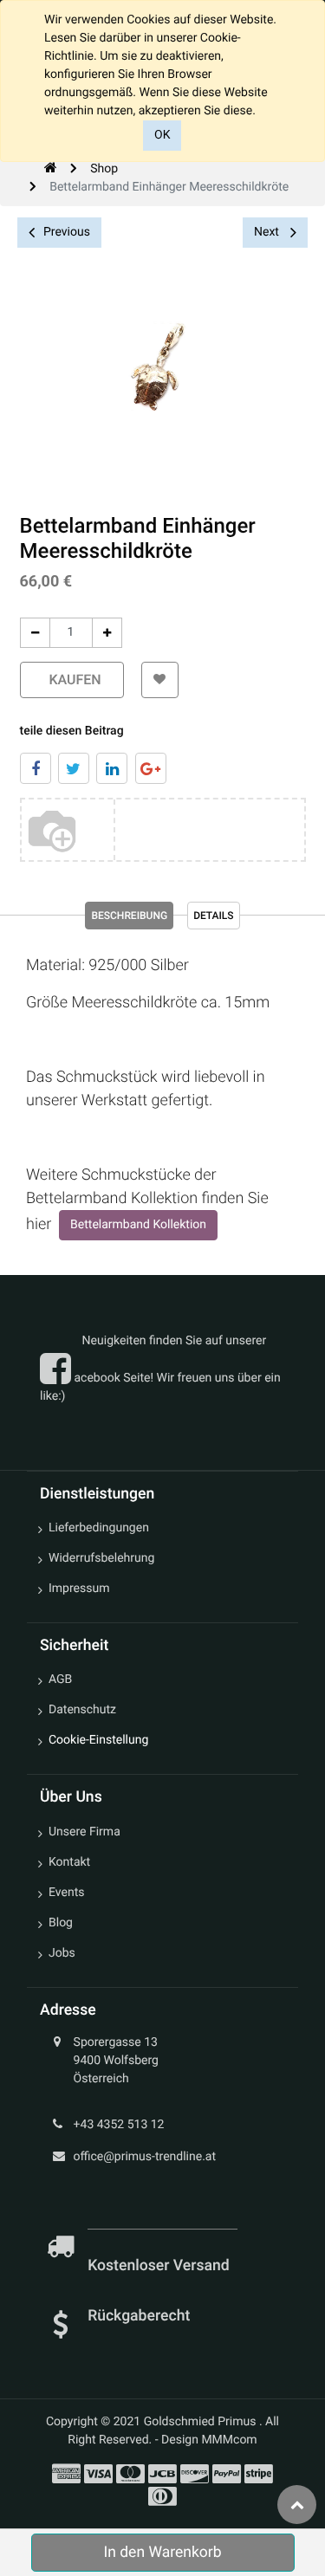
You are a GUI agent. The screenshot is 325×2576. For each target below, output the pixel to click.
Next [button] (268, 232)
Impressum (79, 1589)
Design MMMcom (209, 2440)
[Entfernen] (35, 633)
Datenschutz (82, 1710)
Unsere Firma (84, 1832)
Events (66, 1893)
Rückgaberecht (139, 2316)
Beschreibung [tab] (129, 916)
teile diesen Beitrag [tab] (72, 731)
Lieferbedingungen (99, 1528)
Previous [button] (67, 232)
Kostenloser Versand (160, 2266)
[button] (160, 680)
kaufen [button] (72, 680)
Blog (61, 1923)
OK (162, 135)
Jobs (62, 1953)
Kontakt (69, 1862)
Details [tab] (213, 916)
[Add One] (107, 633)
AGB (60, 1680)
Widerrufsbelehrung (101, 1558)
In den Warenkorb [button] (162, 2553)
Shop (104, 169)
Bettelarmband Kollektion (138, 1225)
